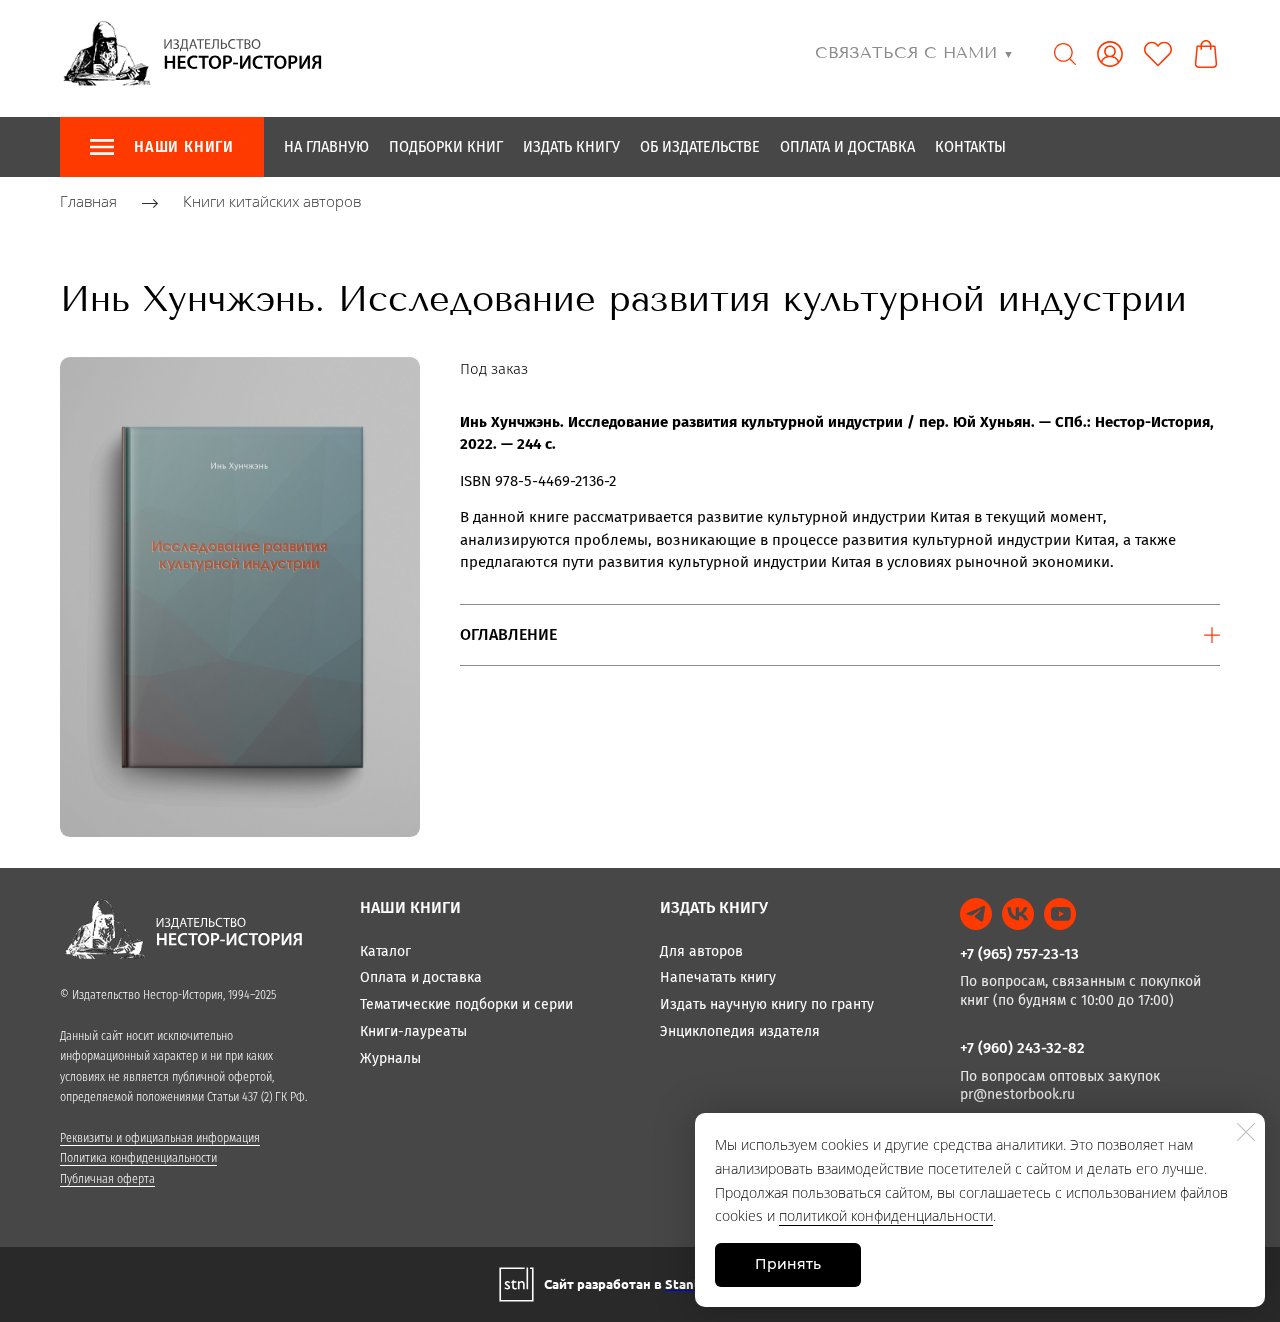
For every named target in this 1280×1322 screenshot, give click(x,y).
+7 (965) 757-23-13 (1019, 954)
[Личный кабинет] (1110, 54)
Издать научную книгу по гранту (767, 1004)
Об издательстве (700, 146)
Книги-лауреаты (413, 1031)
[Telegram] (976, 914)
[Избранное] (1158, 54)
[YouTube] (1060, 914)
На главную (326, 146)
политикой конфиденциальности (886, 1215)
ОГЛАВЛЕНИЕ (508, 634)
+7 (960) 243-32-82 (1022, 1048)
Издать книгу (571, 146)
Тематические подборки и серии (466, 1004)
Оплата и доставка (847, 146)
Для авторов (701, 951)
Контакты (970, 146)
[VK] (1018, 914)
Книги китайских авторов (272, 202)
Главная (88, 202)
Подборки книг (446, 146)
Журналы (390, 1058)
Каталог (385, 951)
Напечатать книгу (718, 977)
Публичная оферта (107, 1179)
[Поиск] (1065, 54)
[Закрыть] (1246, 1132)
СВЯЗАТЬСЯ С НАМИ (914, 52)
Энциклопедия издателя (740, 1031)
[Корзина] (1206, 54)
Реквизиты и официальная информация (160, 1138)
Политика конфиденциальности (138, 1158)
